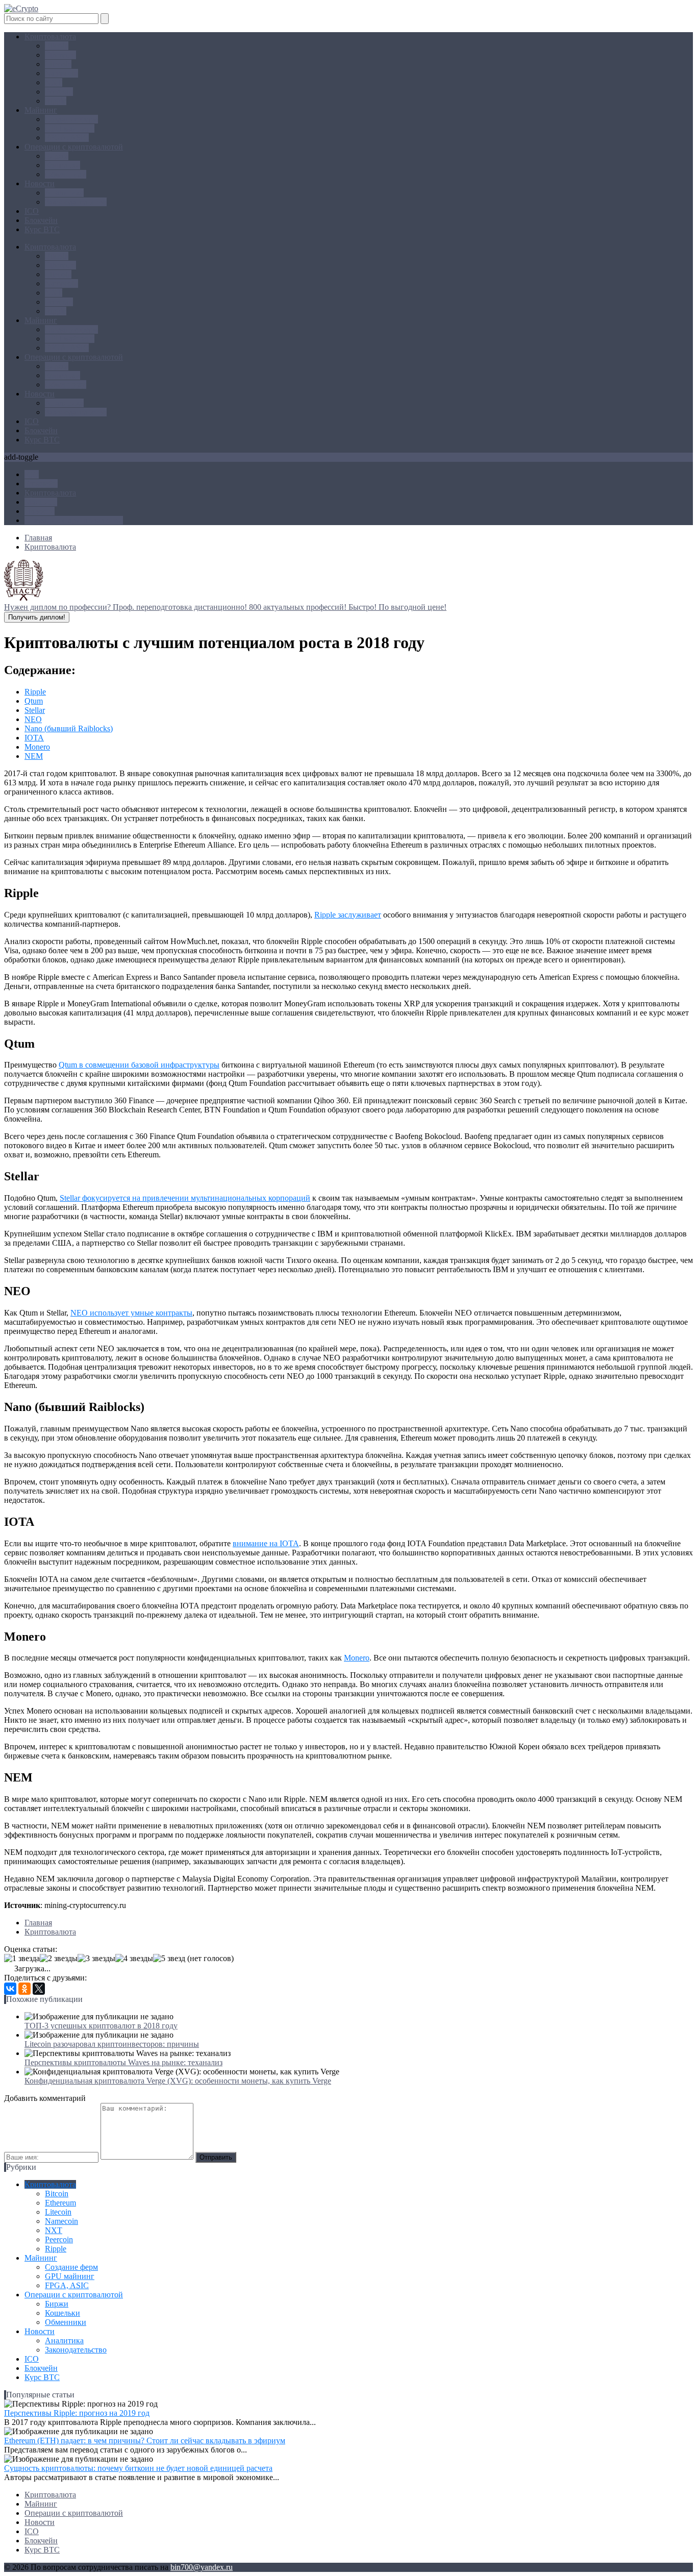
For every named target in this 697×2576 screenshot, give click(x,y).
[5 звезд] (169, 1959)
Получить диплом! (37, 617)
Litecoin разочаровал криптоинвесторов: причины (112, 2044)
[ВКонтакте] (10, 1989)
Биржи (57, 156)
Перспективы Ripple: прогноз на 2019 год (77, 2413)
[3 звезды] (96, 1959)
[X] (39, 1989)
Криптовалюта (50, 36)
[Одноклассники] (24, 1989)
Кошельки (63, 165)
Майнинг (41, 110)
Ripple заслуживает (348, 915)
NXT (54, 82)
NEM (34, 756)
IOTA (34, 738)
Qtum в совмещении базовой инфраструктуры (139, 1065)
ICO (32, 211)
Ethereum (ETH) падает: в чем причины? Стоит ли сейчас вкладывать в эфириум (145, 2441)
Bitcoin (57, 46)
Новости (40, 183)
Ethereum (60, 55)
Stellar (35, 710)
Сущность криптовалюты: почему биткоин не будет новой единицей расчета (138, 2468)
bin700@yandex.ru (202, 2567)
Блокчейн (41, 220)
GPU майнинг (70, 128)
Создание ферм (71, 119)
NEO (33, 719)
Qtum (34, 701)
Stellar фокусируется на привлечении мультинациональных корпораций (185, 1198)
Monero (37, 747)
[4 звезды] (134, 1959)
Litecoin (58, 64)
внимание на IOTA (266, 1543)
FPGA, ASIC (67, 138)
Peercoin (59, 92)
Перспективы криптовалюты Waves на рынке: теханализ (123, 2062)
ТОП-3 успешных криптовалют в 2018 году (101, 2026)
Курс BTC (42, 229)
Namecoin (61, 73)
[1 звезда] (22, 1959)
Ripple (56, 101)
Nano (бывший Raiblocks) (69, 728)
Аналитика (64, 193)
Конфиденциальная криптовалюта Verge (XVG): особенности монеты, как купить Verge (178, 2081)
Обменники (66, 174)
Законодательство (76, 202)
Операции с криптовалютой (74, 147)
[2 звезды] (59, 1959)
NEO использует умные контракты (131, 1313)
